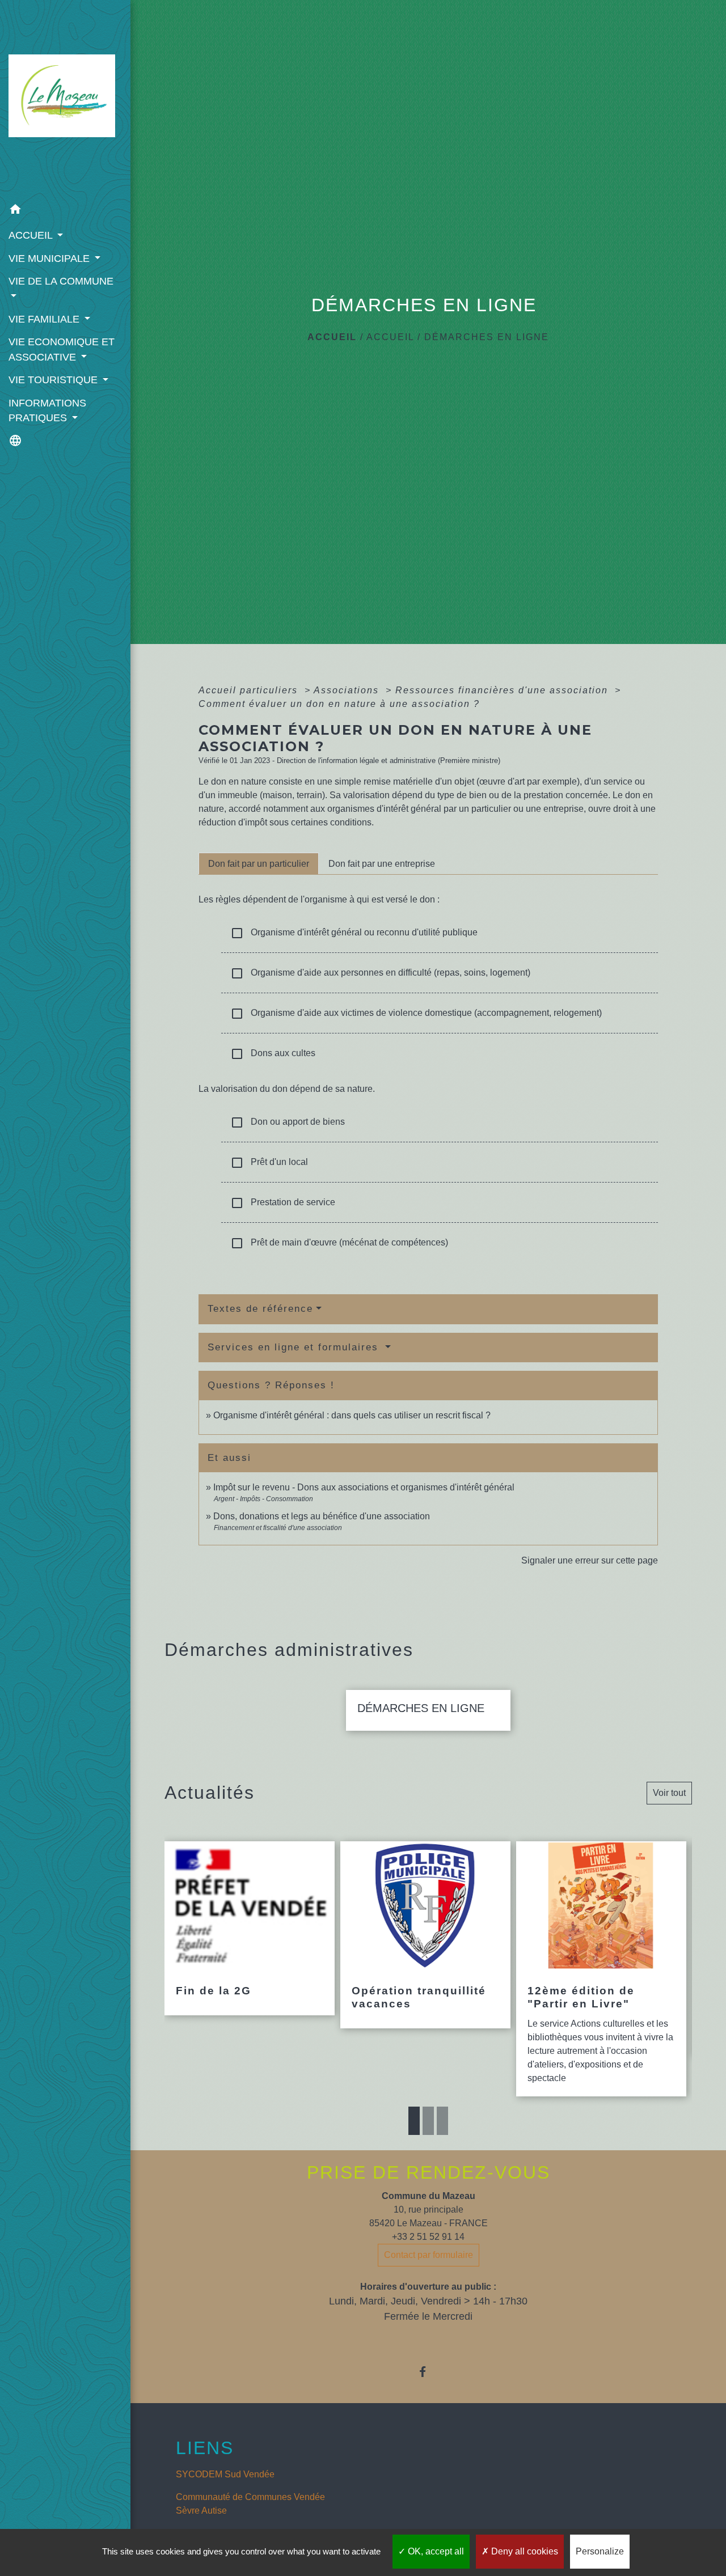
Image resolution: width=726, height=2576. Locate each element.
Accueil (332, 337)
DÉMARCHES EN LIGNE (487, 337)
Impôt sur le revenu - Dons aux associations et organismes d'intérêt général (364, 1487)
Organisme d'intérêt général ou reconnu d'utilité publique (354, 933)
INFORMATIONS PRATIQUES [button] (47, 410)
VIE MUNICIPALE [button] (50, 259)
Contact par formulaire (429, 2255)
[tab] (259, 863)
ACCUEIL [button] (32, 235)
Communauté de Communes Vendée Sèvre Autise (250, 2504)
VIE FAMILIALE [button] (45, 319)
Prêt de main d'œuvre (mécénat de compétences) (339, 1243)
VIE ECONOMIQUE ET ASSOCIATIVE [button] (62, 349)
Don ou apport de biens (288, 1122)
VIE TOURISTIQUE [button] (54, 380)
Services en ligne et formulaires (295, 1347)
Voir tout (669, 1793)
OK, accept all (435, 2551)
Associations (348, 690)
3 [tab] (442, 2121)
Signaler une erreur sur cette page (590, 1560)
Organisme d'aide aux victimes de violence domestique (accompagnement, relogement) (416, 1014)
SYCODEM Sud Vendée (225, 2474)
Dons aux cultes (273, 1054)
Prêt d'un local (269, 1163)
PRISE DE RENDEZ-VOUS (429, 2172)
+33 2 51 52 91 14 (428, 2237)
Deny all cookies (524, 2551)
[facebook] (429, 2372)
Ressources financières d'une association (503, 690)
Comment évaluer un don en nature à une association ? (339, 704)
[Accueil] (65, 99)
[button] (65, 211)
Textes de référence (260, 1309)
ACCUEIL (390, 337)
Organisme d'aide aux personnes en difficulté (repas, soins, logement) (380, 973)
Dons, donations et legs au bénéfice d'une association (322, 1516)
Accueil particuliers (250, 690)
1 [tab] (414, 2121)
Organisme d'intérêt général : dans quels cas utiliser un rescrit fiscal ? (352, 1415)
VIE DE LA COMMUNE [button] (61, 281)
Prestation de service (283, 1203)
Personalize (600, 2551)
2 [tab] (428, 2121)
